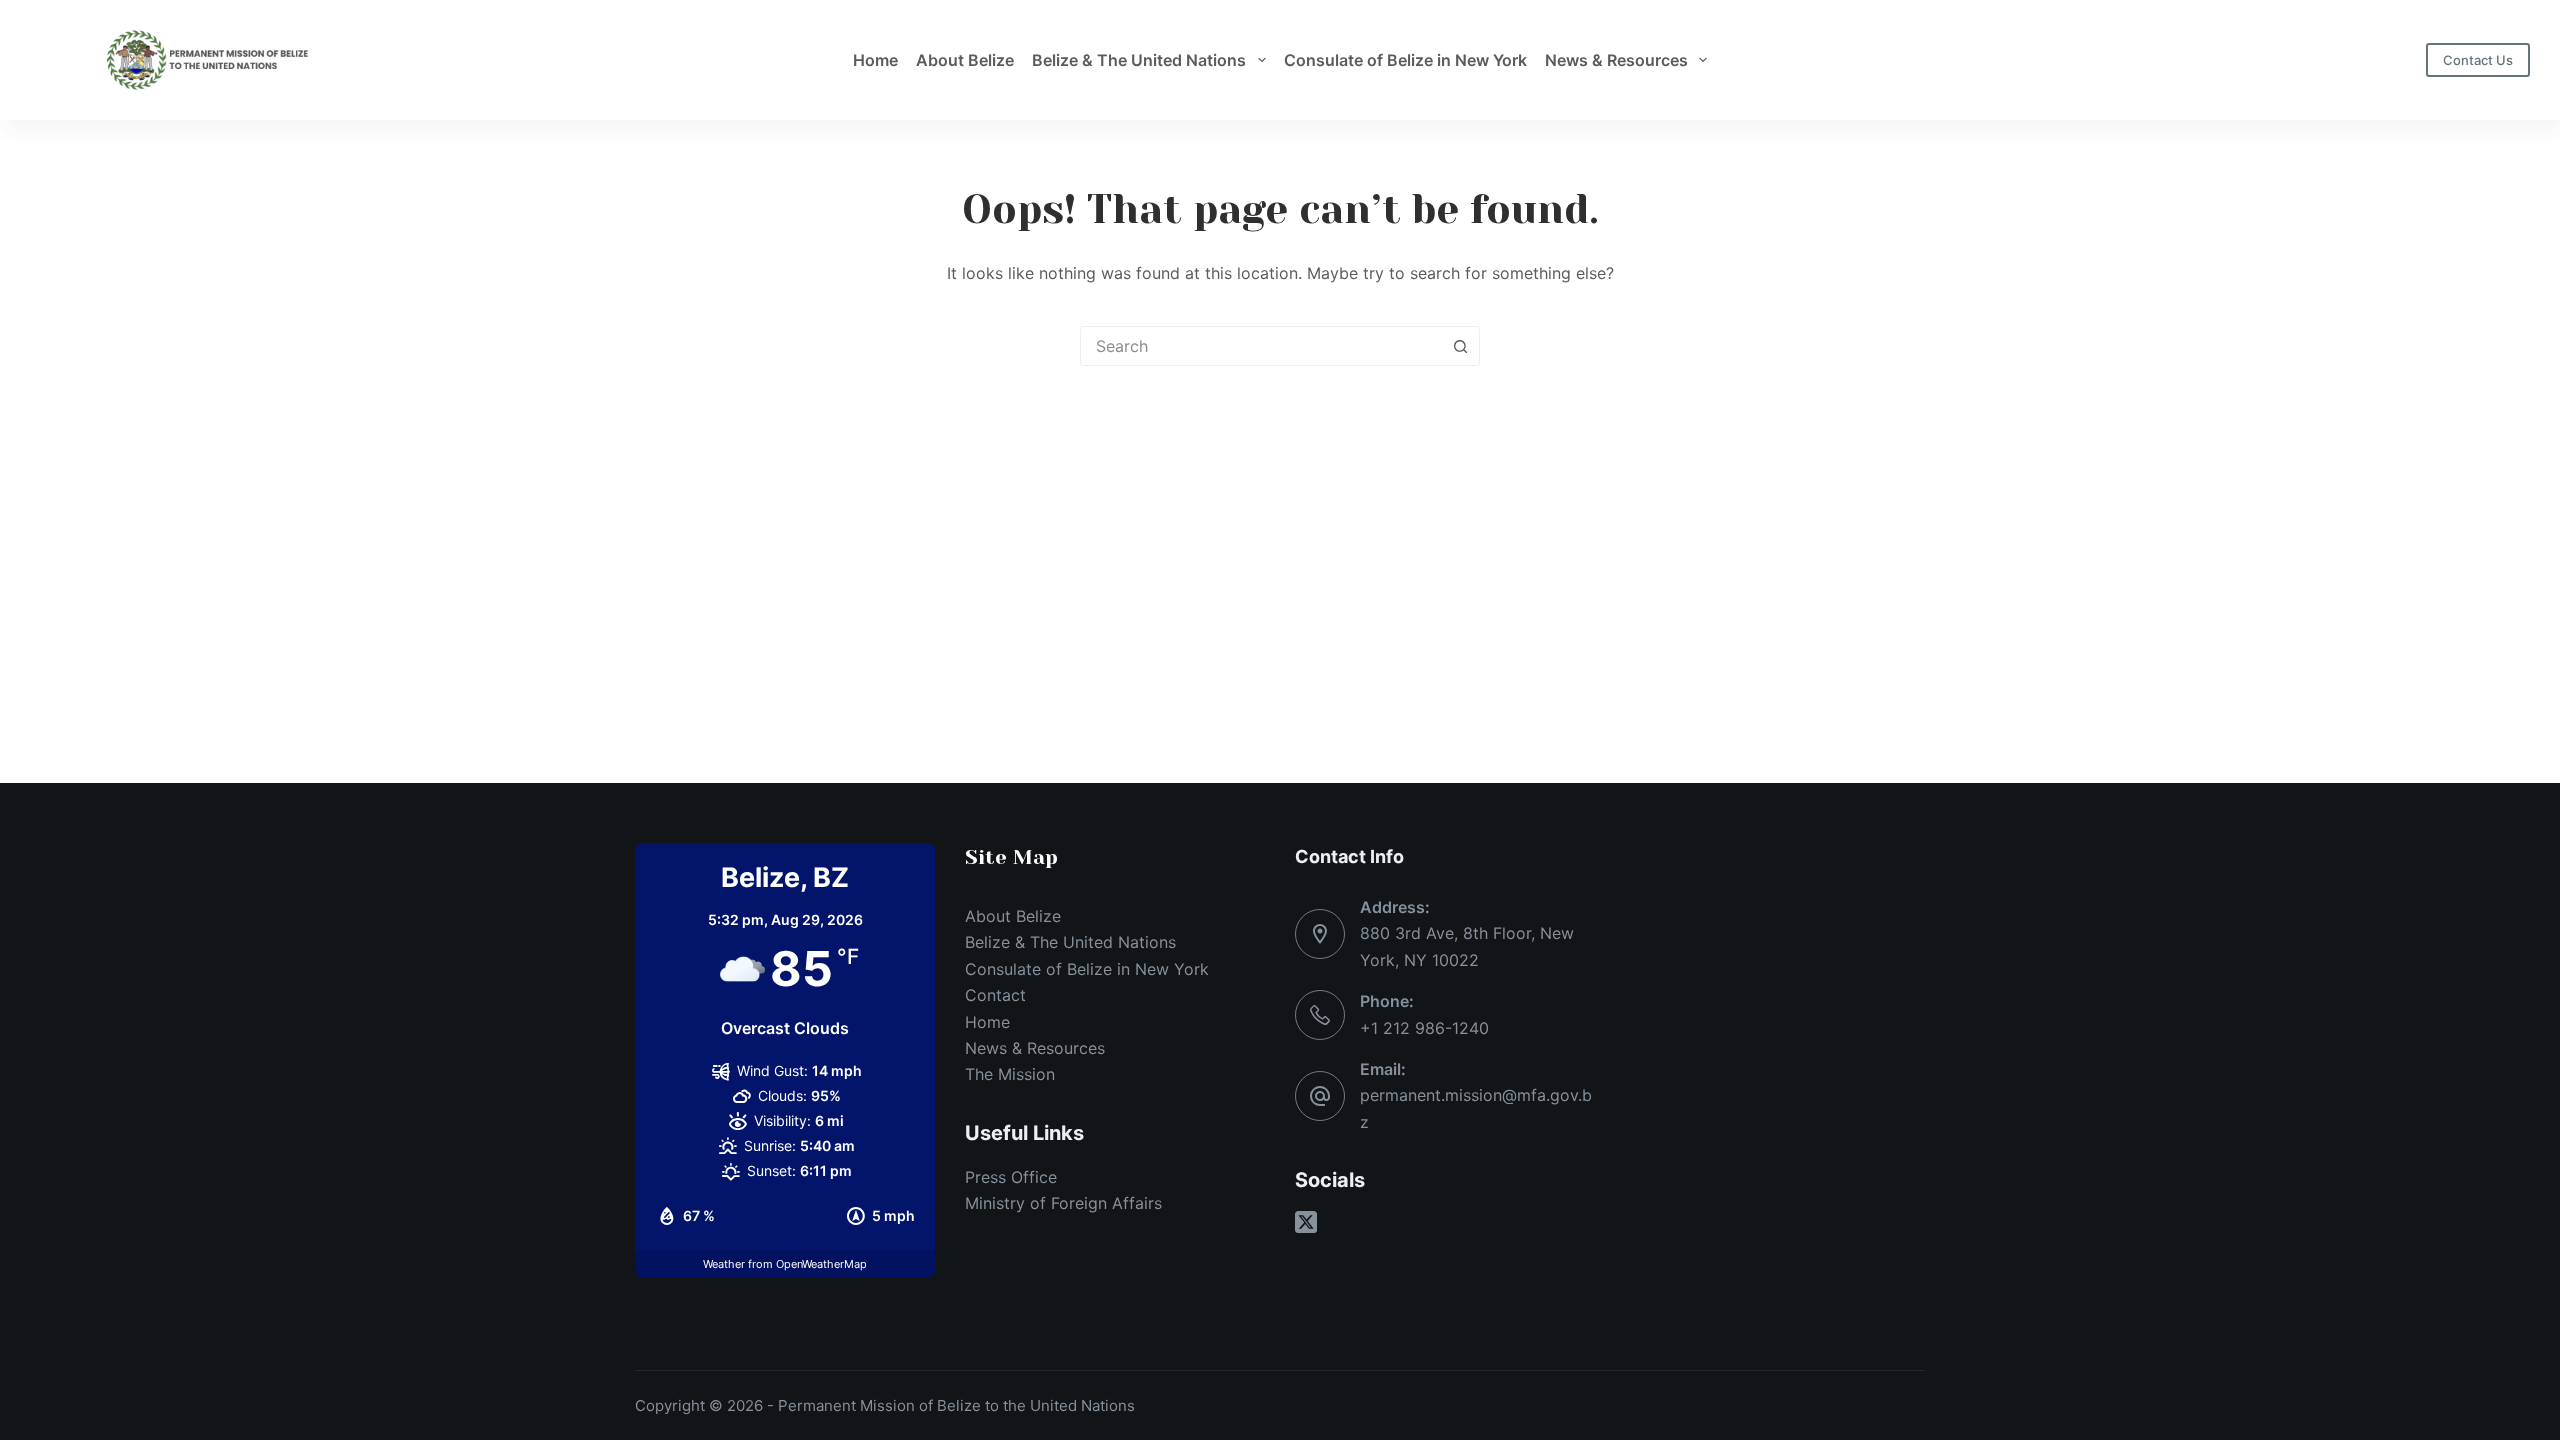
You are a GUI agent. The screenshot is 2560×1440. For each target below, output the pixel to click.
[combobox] (1261, 346)
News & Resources (1616, 60)
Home (875, 60)
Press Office (1011, 1177)
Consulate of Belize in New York (1405, 60)
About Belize (965, 60)
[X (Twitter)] (1306, 1222)
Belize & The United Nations (1139, 60)
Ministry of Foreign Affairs (1063, 1203)
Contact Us (2478, 60)
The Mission (1010, 1074)
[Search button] (1460, 346)
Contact (995, 995)
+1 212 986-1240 (1424, 1028)
